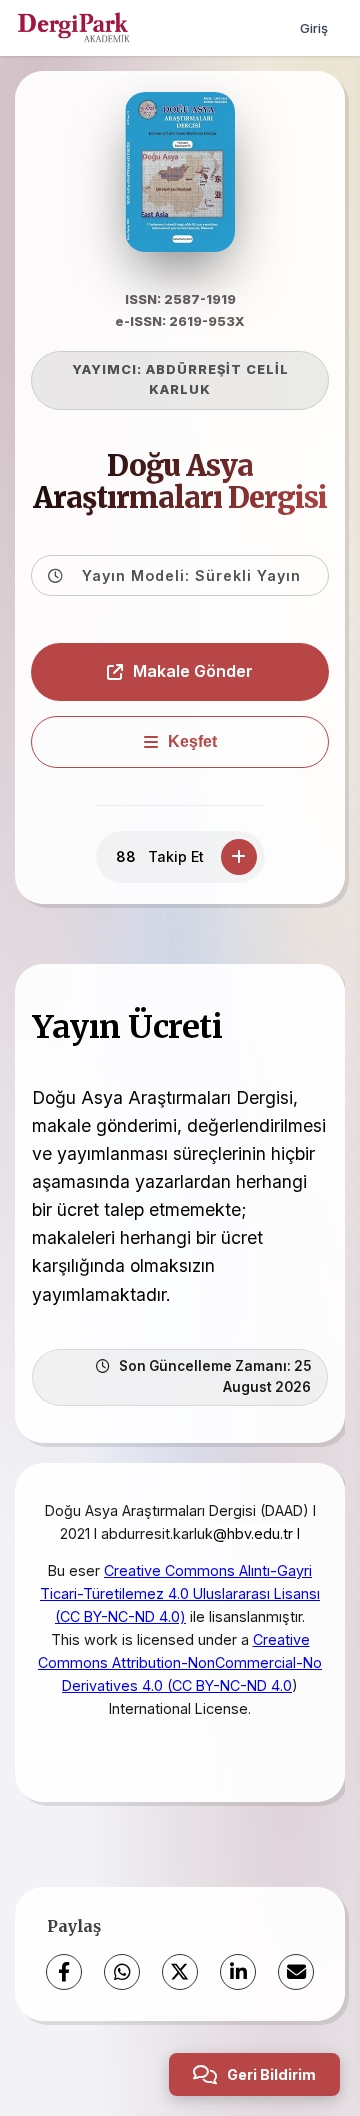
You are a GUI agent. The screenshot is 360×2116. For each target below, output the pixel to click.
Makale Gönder (193, 671)
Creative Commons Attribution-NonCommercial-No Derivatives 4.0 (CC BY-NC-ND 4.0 (180, 1662)
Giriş (314, 28)
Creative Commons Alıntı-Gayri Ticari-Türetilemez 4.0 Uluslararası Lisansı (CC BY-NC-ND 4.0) (180, 1593)
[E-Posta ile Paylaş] (296, 1972)
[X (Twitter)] (180, 1972)
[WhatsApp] (122, 1972)
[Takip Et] (239, 857)
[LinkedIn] (238, 1972)
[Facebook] (64, 1972)
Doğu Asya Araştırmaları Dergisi (180, 482)
